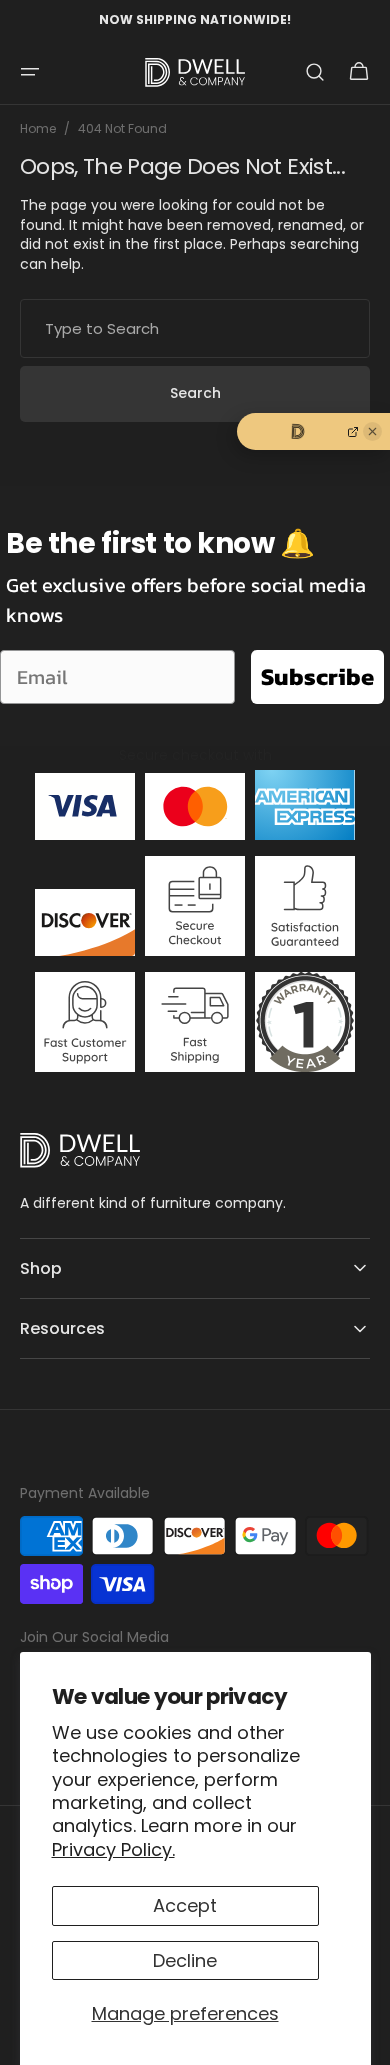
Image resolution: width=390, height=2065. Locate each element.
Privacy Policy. (113, 1849)
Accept (185, 1905)
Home (38, 129)
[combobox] (195, 328)
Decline (185, 1960)
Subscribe (317, 676)
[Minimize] (372, 431)
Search (195, 393)
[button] (30, 72)
